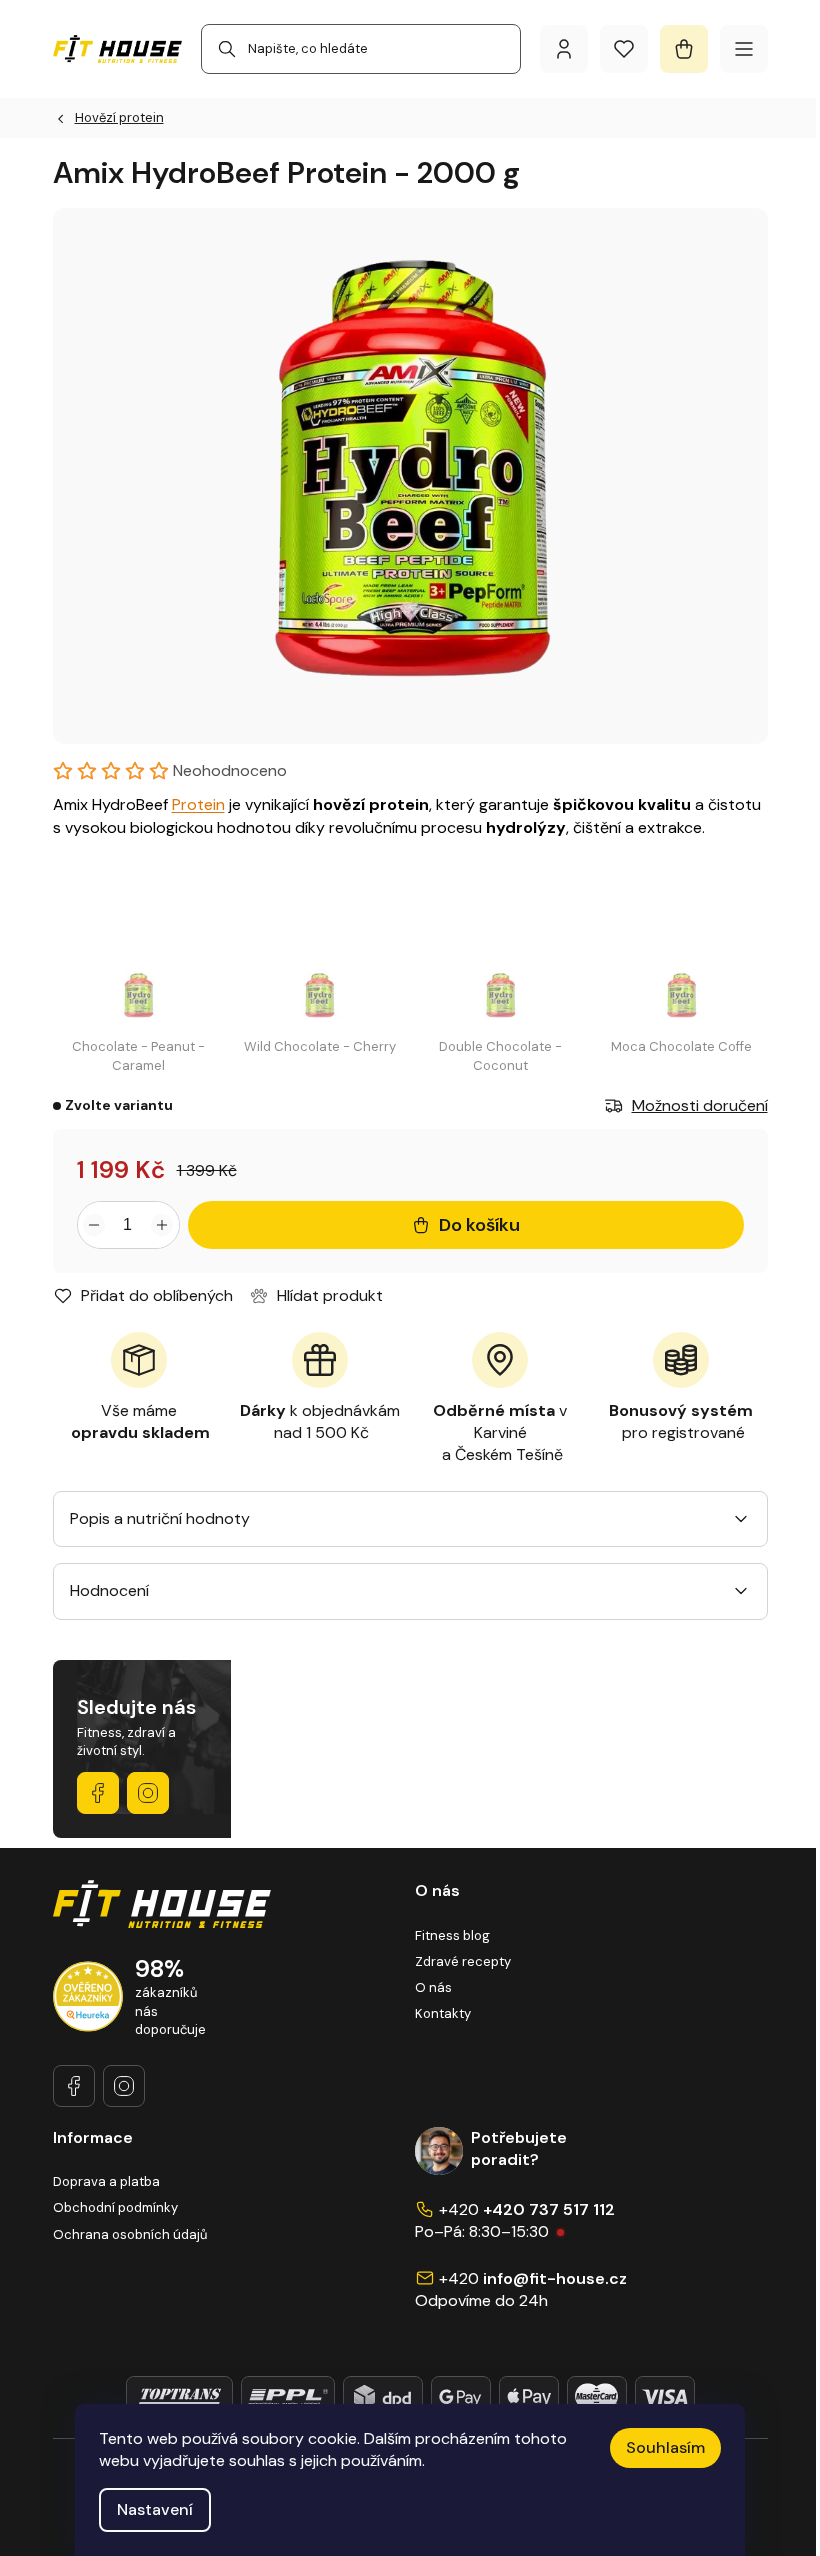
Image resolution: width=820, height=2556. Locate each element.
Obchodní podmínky (115, 2207)
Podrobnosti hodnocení (267, 771)
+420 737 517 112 (549, 2209)
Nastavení (155, 2509)
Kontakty (443, 2013)
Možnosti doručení (700, 1105)
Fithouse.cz (148, 1793)
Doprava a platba (106, 2181)
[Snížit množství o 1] (95, 1225)
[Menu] (744, 49)
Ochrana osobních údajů (130, 2234)
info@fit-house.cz (555, 2278)
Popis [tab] (90, 1518)
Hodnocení (109, 1590)
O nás (433, 1987)
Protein (198, 804)
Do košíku (479, 1225)
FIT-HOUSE (98, 1793)
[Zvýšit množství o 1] (162, 1225)
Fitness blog (452, 1935)
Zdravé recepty (463, 1961)
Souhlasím (665, 2447)
